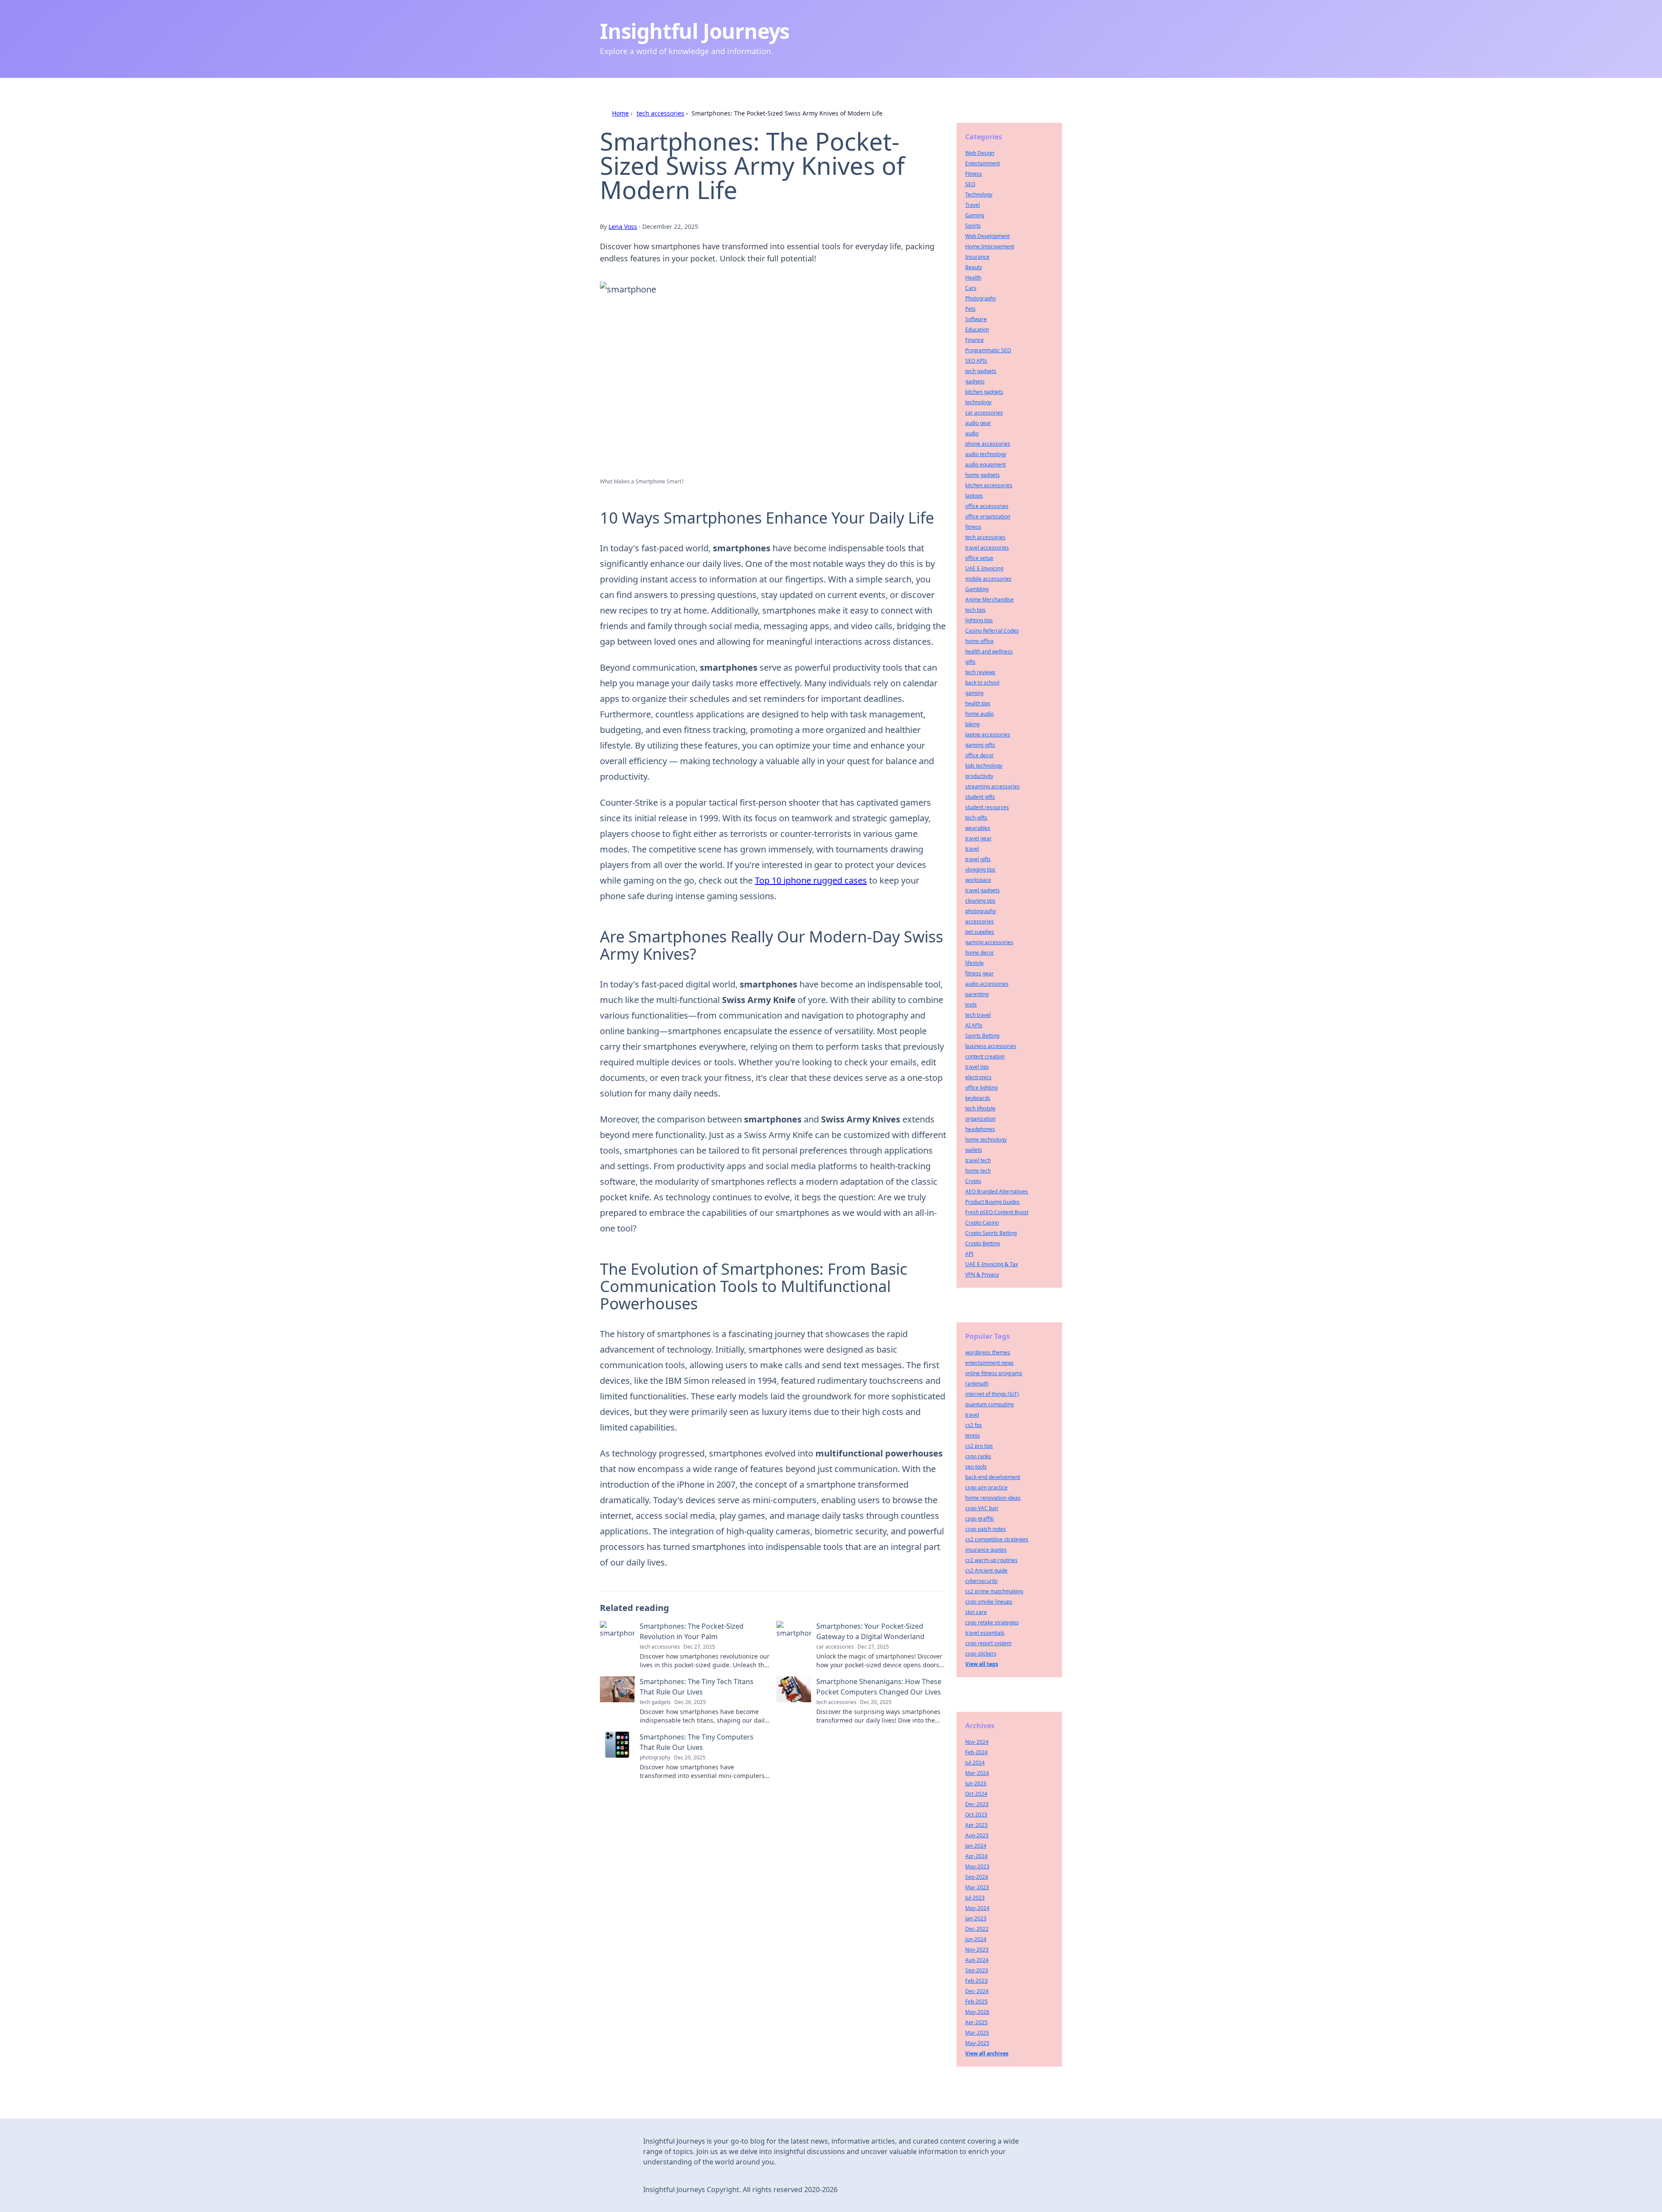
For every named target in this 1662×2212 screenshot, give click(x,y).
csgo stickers (981, 1654)
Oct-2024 (976, 1794)
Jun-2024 (976, 1939)
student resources (987, 807)
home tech (978, 1171)
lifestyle (974, 963)
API (969, 1254)
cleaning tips (980, 901)
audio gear (978, 423)
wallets (974, 1150)
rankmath (977, 1384)
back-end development (993, 1477)
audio (972, 433)
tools (971, 1005)
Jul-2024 (975, 1763)
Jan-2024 (976, 1846)
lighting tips (979, 620)
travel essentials (985, 1633)
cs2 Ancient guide (986, 1571)
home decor (980, 953)
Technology (979, 195)
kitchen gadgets (984, 392)
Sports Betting (982, 1036)
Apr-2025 (976, 2022)
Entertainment (982, 163)
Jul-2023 (975, 1898)
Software (976, 319)
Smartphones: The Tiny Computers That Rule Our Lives (697, 1742)
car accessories (984, 413)
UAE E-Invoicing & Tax (992, 1264)
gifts (970, 662)
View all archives (987, 2053)
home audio (979, 714)
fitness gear (979, 973)
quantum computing (989, 1404)
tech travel (978, 1015)
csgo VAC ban (982, 1508)
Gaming (975, 215)
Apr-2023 (976, 1825)
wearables (978, 828)
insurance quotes (986, 1550)
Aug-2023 (977, 1835)
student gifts (980, 797)
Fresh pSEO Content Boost (997, 1212)
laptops (974, 496)
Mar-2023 (977, 1887)
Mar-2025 (977, 2033)
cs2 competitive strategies (997, 1539)
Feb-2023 (976, 1981)
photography (981, 911)
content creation (985, 1056)
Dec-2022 (977, 1929)
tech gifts (976, 818)
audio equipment (986, 465)
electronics (978, 1077)
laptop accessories (988, 735)
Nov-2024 (977, 1742)
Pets (970, 309)
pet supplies (980, 932)
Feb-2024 (976, 1752)
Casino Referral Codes (992, 631)
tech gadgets (981, 371)
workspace (978, 880)
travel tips (977, 1067)
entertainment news (989, 1363)
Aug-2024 (977, 1960)
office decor (979, 755)
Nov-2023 (977, 1950)
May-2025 (977, 2043)
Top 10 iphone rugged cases (811, 880)
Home (620, 113)
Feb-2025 (976, 2001)
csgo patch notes (986, 1529)
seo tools (976, 1467)
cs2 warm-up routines (991, 1560)
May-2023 (977, 1866)
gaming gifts (980, 745)
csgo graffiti (979, 1519)
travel (972, 849)
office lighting (981, 1088)
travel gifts (978, 859)
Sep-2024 (977, 1877)
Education (977, 330)
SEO (970, 184)
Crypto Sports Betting (991, 1233)
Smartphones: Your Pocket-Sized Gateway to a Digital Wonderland (870, 1631)
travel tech (978, 1160)
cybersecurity (981, 1581)
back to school (982, 683)
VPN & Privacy (982, 1275)
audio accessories (987, 984)
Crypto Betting (982, 1243)
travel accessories (987, 548)
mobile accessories (988, 579)
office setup (979, 558)
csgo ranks (978, 1456)
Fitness (974, 174)
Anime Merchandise (989, 600)
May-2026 (977, 2012)
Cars (971, 288)
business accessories (991, 1046)
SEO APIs (976, 361)
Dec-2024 (977, 1991)
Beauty (974, 267)
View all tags (982, 1664)
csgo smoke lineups (989, 1602)
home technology (986, 1140)
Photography (981, 298)
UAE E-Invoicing (984, 568)
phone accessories (988, 444)
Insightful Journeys (695, 31)
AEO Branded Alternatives (997, 1191)
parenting (977, 994)
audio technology (986, 454)
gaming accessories (989, 942)
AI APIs (974, 1025)
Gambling (977, 589)
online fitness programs (994, 1373)
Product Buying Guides (992, 1202)
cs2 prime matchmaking (994, 1591)
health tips (978, 703)
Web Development (987, 236)
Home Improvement (990, 246)
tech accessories (660, 113)
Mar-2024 (977, 1773)
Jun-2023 (976, 1783)
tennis (973, 1436)
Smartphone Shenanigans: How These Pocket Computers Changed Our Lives (879, 1687)
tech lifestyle (980, 1108)
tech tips (975, 610)
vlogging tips (980, 870)
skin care (976, 1612)
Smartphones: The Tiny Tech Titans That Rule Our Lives (697, 1687)
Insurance (977, 257)
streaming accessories (992, 786)
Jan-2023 (976, 1918)
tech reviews (980, 672)
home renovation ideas (993, 1498)
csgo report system (988, 1643)
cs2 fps (974, 1425)
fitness (973, 527)
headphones (980, 1129)
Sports (973, 226)
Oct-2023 (976, 1815)
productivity (979, 776)
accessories (979, 921)
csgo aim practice (986, 1487)
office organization (988, 516)
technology (978, 402)
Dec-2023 (977, 1804)
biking (972, 724)
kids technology (984, 766)
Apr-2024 (976, 1856)
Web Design (980, 153)
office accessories (987, 506)
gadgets (975, 381)
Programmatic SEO (988, 350)
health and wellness (989, 651)
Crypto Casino (982, 1223)
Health (973, 278)
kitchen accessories (989, 485)
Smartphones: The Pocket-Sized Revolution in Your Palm (692, 1631)
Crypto (973, 1181)
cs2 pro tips (979, 1446)
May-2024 (977, 1908)
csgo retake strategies (992, 1622)
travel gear (978, 838)
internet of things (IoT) (992, 1394)
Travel (973, 205)
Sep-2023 (977, 1970)
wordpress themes (988, 1352)
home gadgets (982, 475)
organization (980, 1119)
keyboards (978, 1098)
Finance (974, 340)
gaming (974, 693)
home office (979, 641)
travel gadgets (982, 890)
